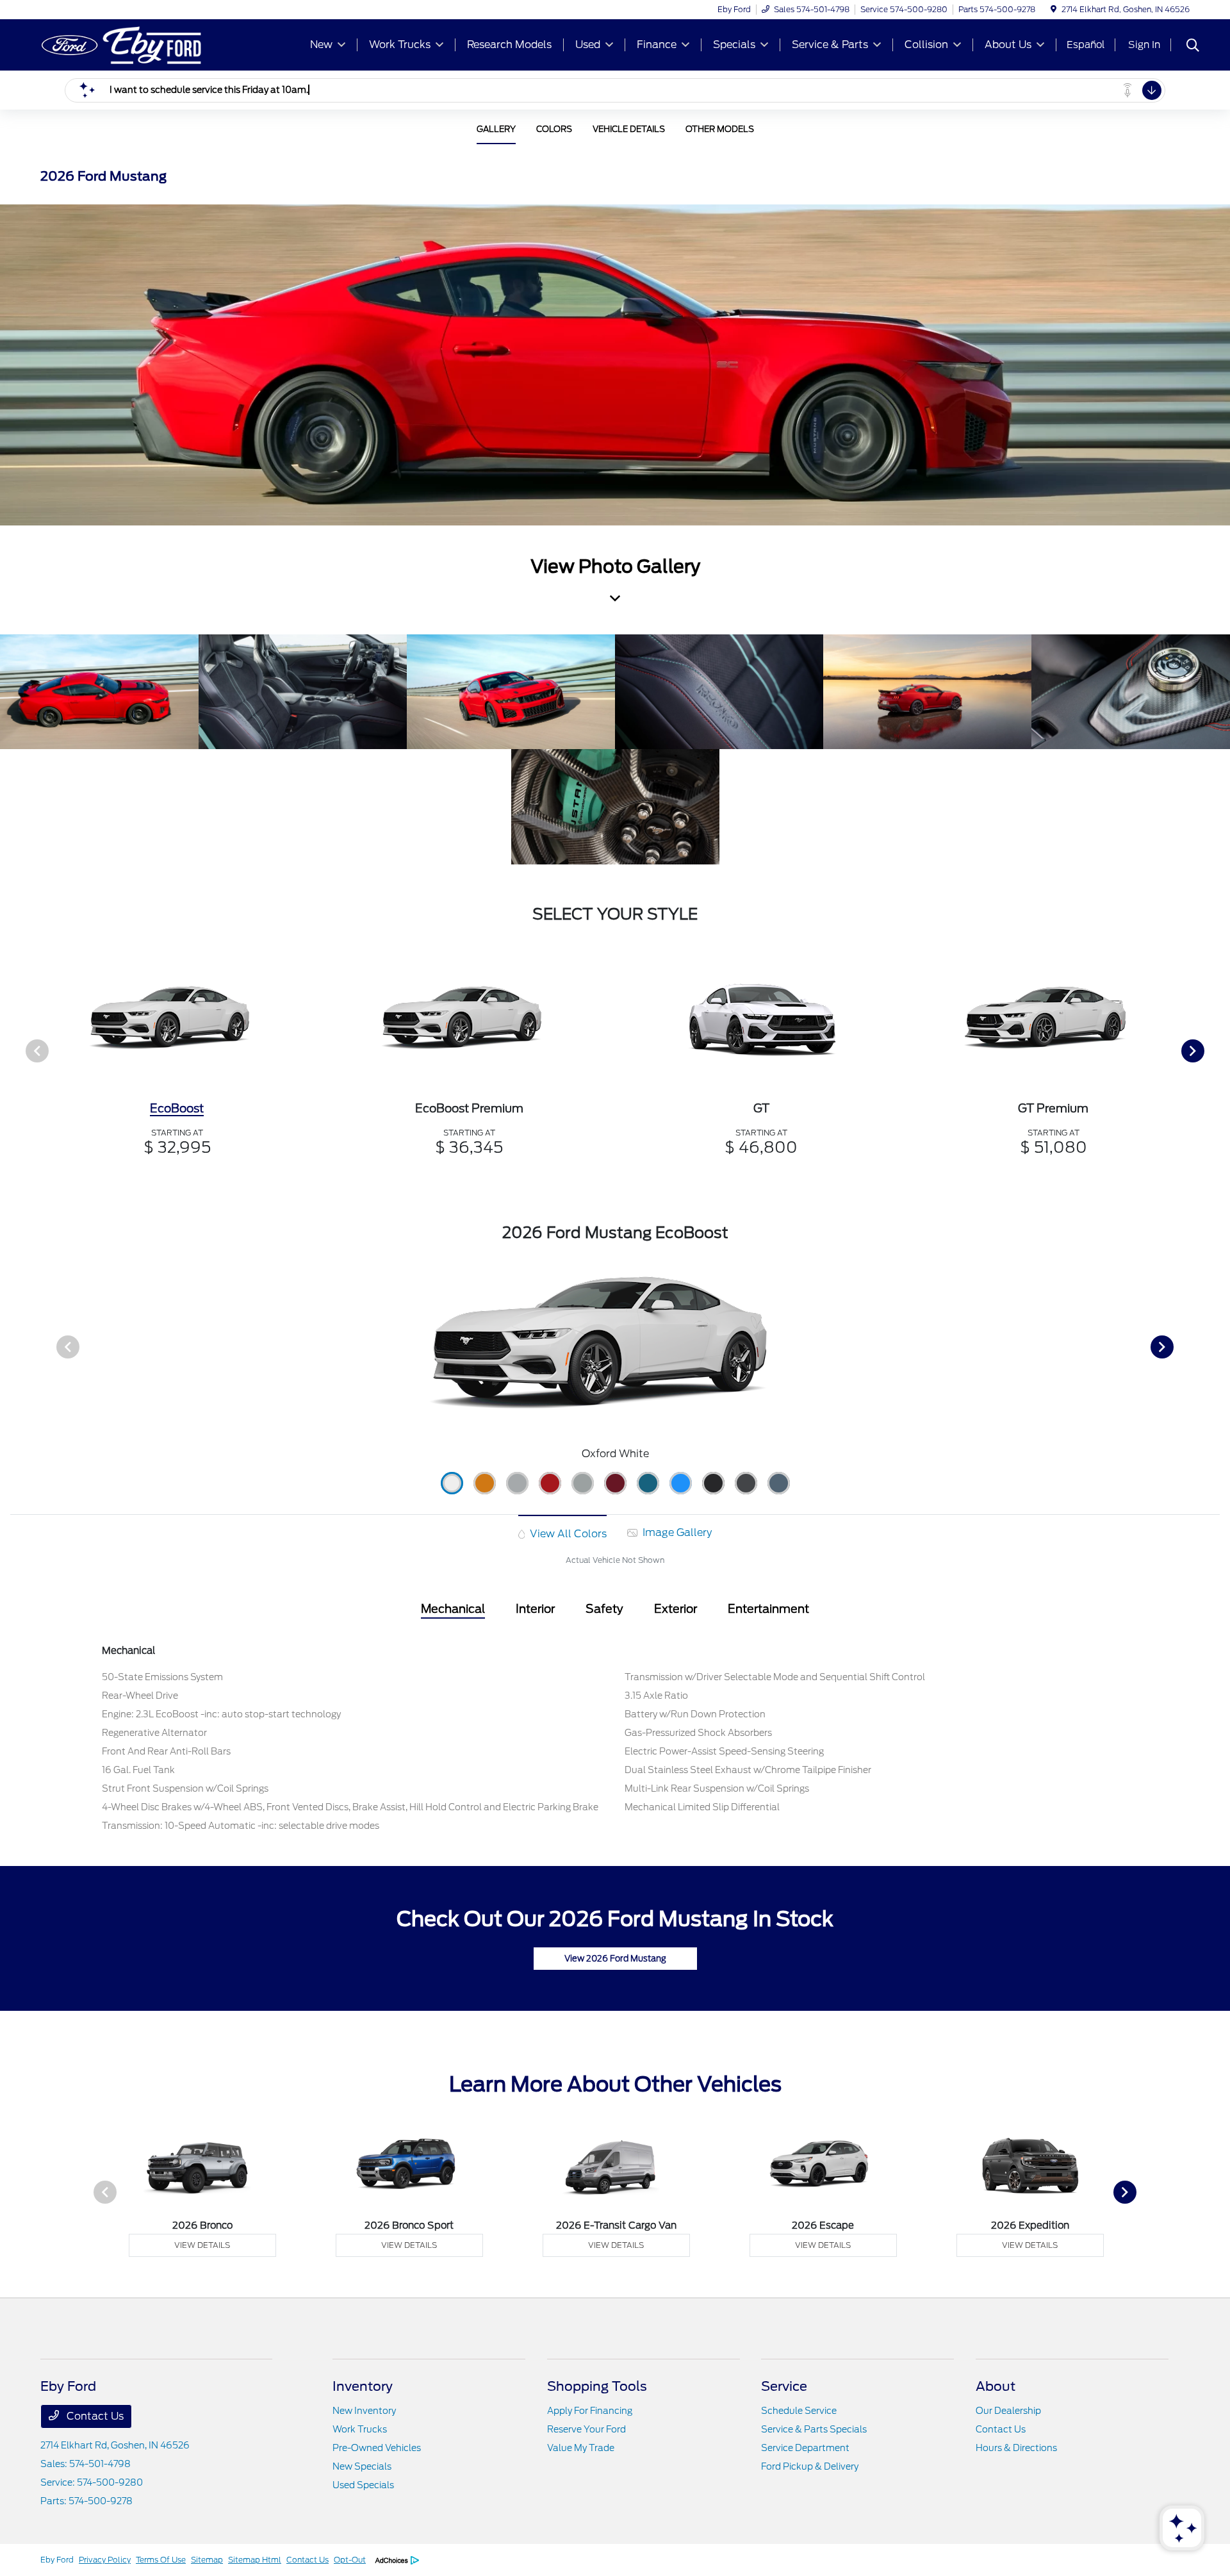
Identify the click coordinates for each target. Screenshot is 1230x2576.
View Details (202, 2245)
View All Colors (567, 1534)
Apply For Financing (590, 2411)
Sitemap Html (255, 2560)
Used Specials (363, 2485)
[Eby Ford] (151, 44)
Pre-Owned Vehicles (377, 2448)
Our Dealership (1008, 2411)
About (996, 2386)
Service (784, 2386)
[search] (1193, 47)
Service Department (805, 2448)
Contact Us (94, 2416)
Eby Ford (57, 2560)
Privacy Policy (105, 2560)
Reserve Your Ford (586, 2429)
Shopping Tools (597, 2386)
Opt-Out (350, 2560)
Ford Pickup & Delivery (810, 2466)
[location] (1054, 9)
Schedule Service (799, 2411)
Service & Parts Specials (814, 2429)
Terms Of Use (161, 2560)
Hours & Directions (1016, 2448)
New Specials (362, 2466)
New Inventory (364, 2411)
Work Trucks (360, 2429)
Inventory (363, 2386)
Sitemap (207, 2560)
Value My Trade (581, 2448)
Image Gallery (676, 1532)
